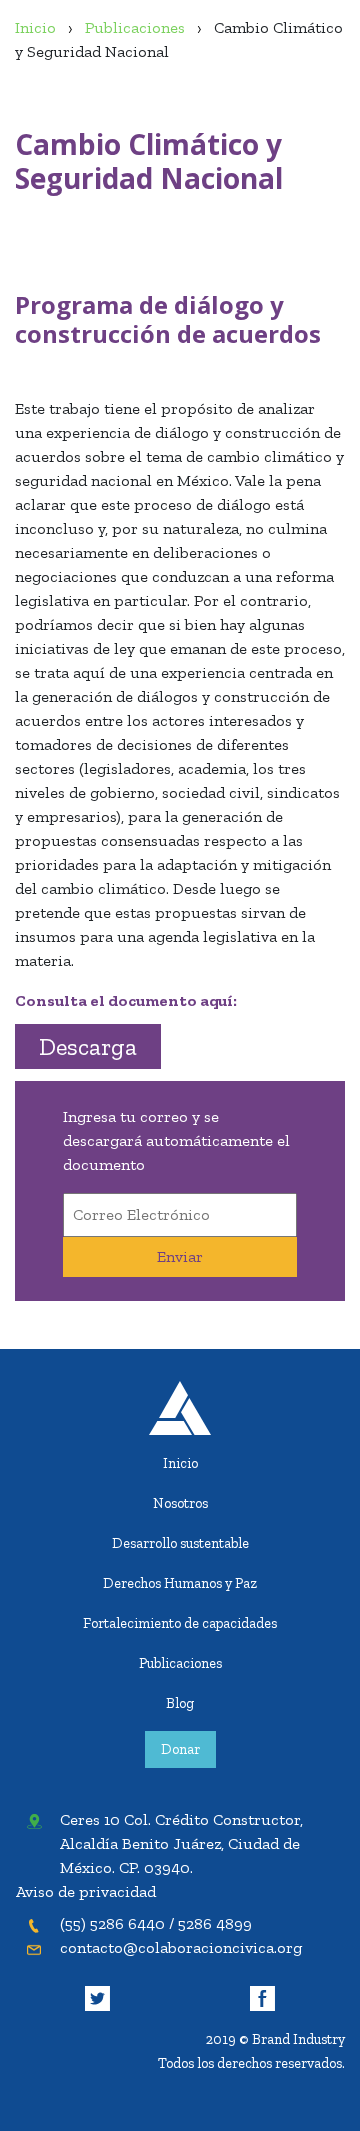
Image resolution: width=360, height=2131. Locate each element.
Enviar (180, 1256)
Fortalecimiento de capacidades (180, 1623)
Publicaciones (180, 1663)
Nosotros (180, 1503)
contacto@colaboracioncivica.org (181, 1947)
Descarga (88, 1046)
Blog (180, 1703)
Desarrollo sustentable (180, 1543)
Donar (180, 1749)
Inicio (180, 1463)
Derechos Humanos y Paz (180, 1583)
